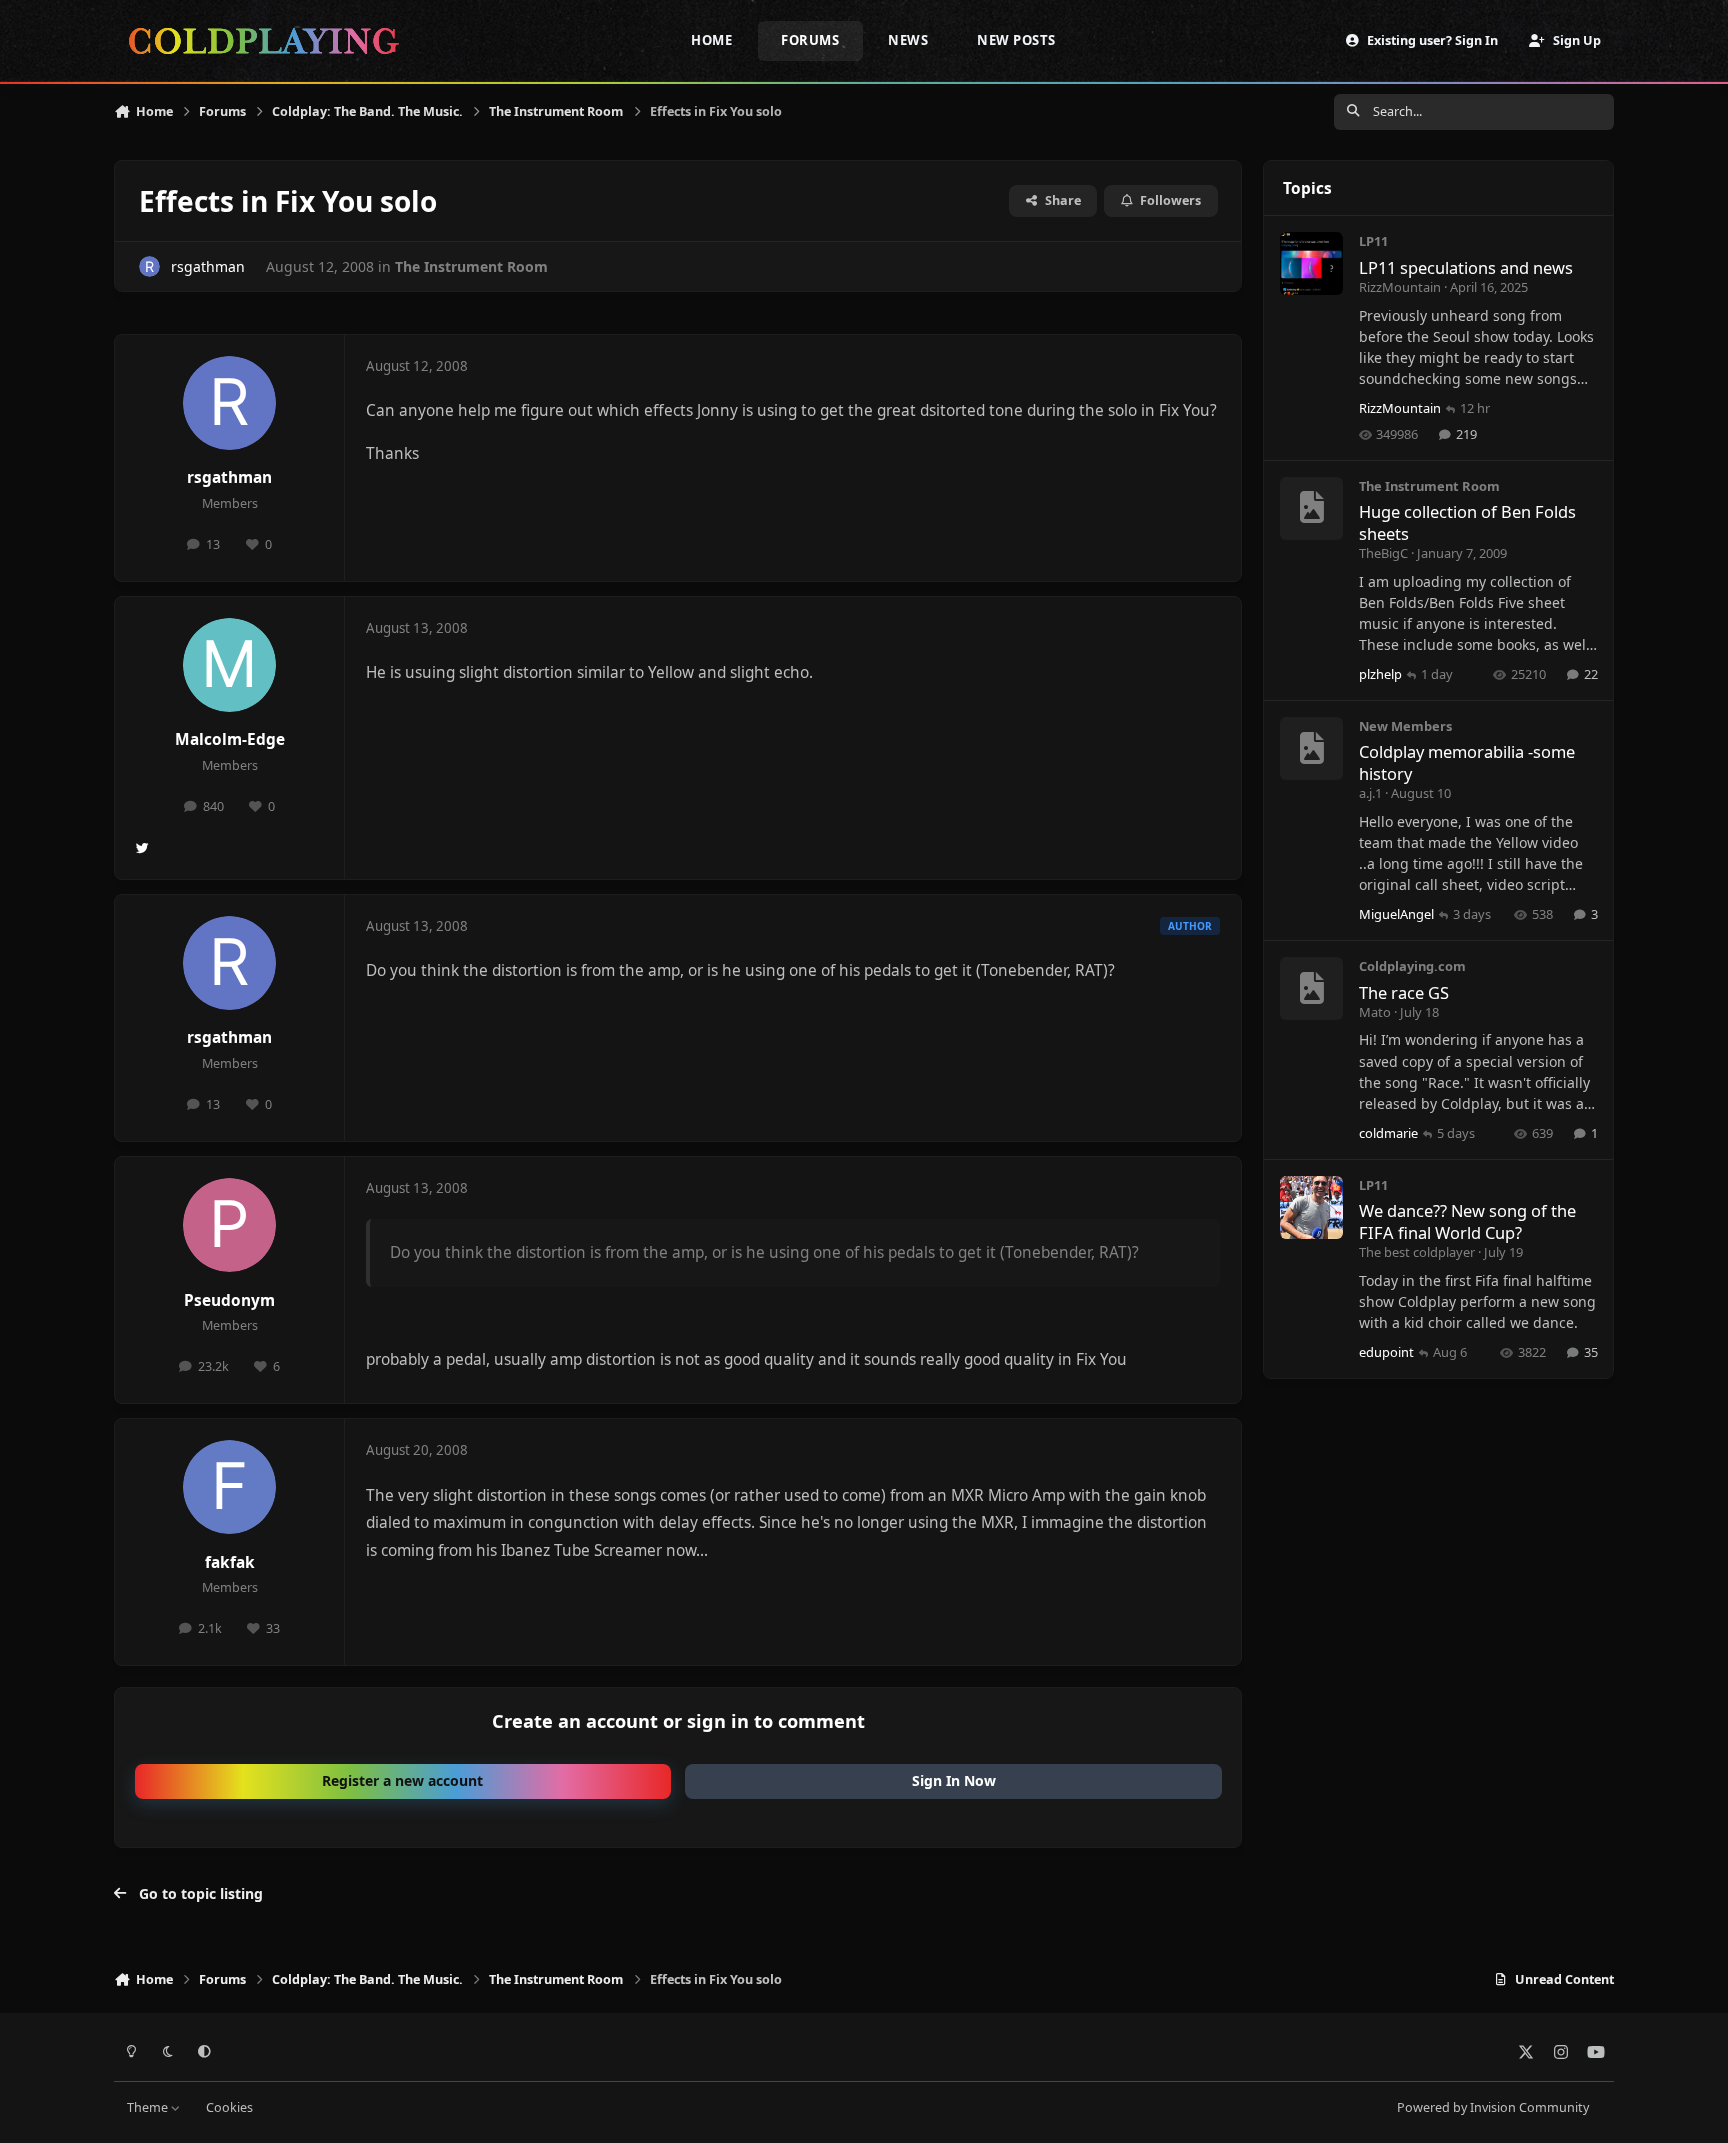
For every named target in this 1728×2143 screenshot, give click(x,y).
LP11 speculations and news (1466, 267)
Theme (149, 2107)
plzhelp (1380, 674)
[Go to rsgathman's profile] (149, 266)
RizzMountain (1400, 287)
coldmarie (1388, 1133)
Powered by (1493, 2107)
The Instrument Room (471, 266)
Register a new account (402, 1780)
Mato (1375, 1012)
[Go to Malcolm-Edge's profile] (230, 665)
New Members (1405, 726)
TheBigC (1383, 553)
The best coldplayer (1417, 1252)
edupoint (1386, 1352)
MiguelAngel (1396, 914)
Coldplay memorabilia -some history (1467, 762)
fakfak (230, 1562)
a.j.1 (1370, 793)
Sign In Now (954, 1780)
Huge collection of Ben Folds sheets (1467, 522)
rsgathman (208, 266)
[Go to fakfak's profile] (230, 1487)
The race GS (1404, 992)
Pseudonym (229, 1300)
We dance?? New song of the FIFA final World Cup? (1467, 1221)
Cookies (229, 2107)
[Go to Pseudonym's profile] (230, 1225)
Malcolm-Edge (230, 739)
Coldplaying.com (1412, 966)
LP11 (1373, 241)
